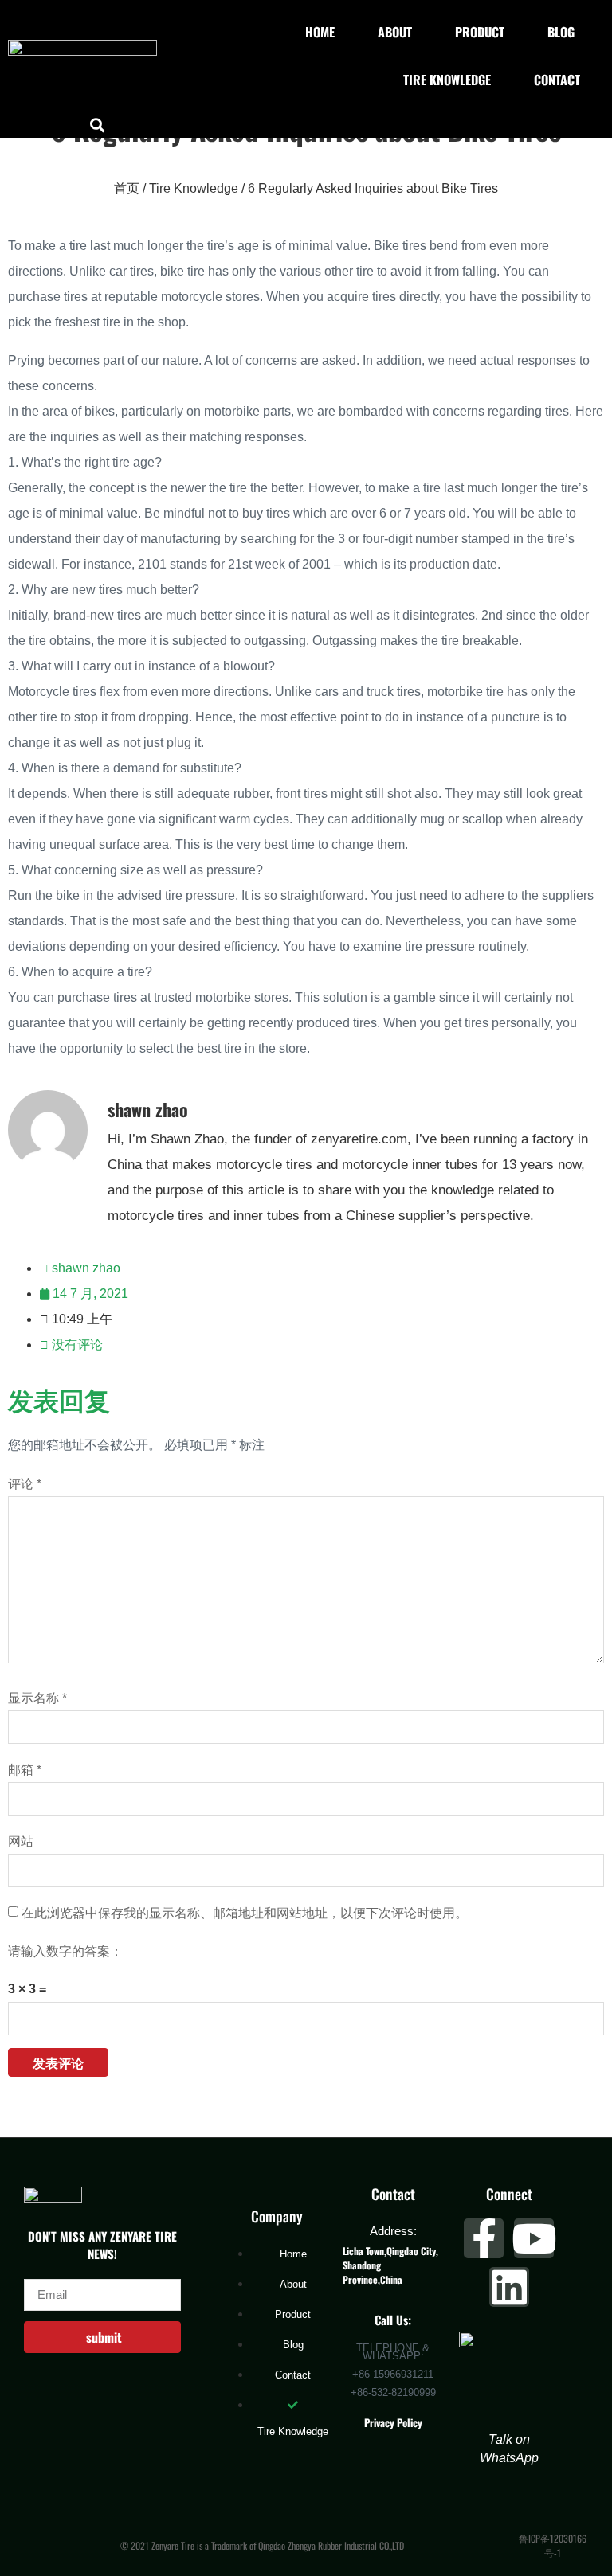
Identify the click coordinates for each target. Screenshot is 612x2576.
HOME (320, 32)
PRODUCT (480, 32)
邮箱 (25, 1770)
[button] (98, 125)
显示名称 (37, 1698)
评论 (25, 1484)
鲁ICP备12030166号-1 (553, 2545)
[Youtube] (534, 2238)
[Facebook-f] (484, 2238)
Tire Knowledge (194, 188)
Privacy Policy (393, 2422)
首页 (127, 188)
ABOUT (395, 32)
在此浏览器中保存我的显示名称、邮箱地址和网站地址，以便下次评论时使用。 (245, 1913)
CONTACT (557, 80)
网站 (21, 1842)
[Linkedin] (509, 2287)
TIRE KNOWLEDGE (447, 80)
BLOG (561, 32)
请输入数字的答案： (65, 1952)
